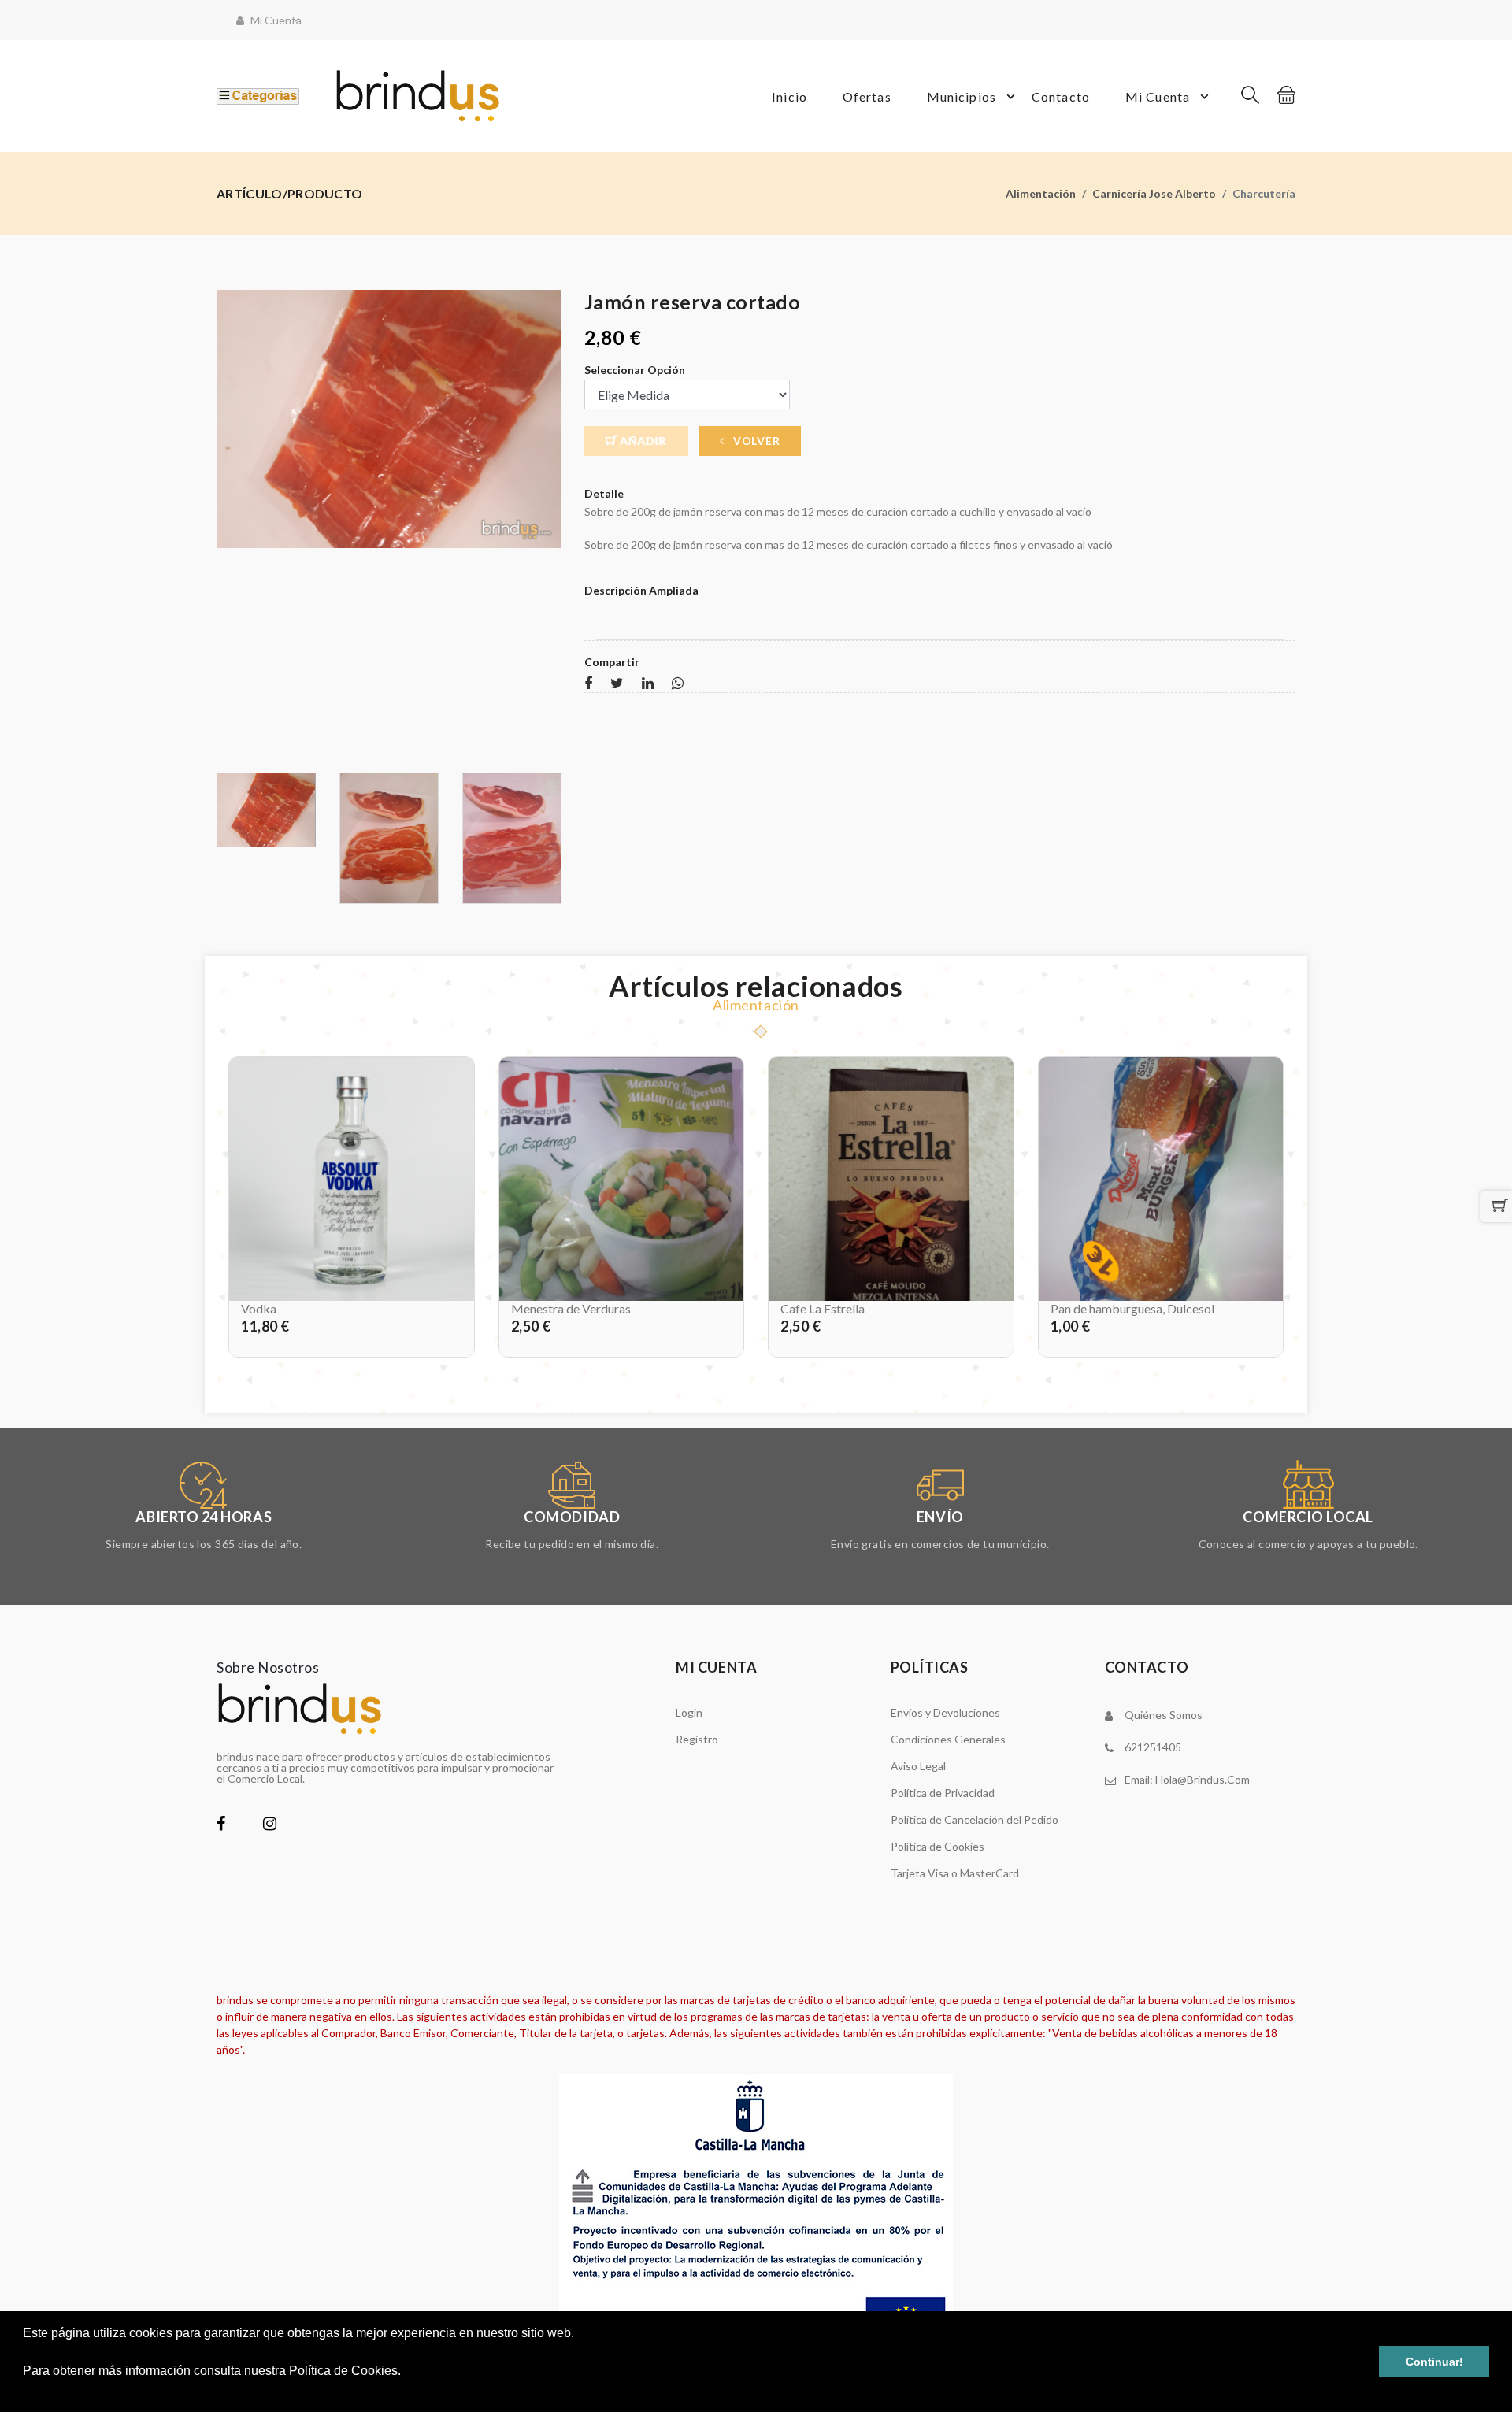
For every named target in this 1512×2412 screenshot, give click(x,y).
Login (689, 1712)
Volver (755, 441)
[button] (25, 2392)
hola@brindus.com (1203, 1779)
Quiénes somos (1164, 1715)
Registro (697, 1739)
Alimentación (1041, 193)
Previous (225, 525)
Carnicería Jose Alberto (1154, 193)
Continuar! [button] (1434, 2362)
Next (552, 525)
